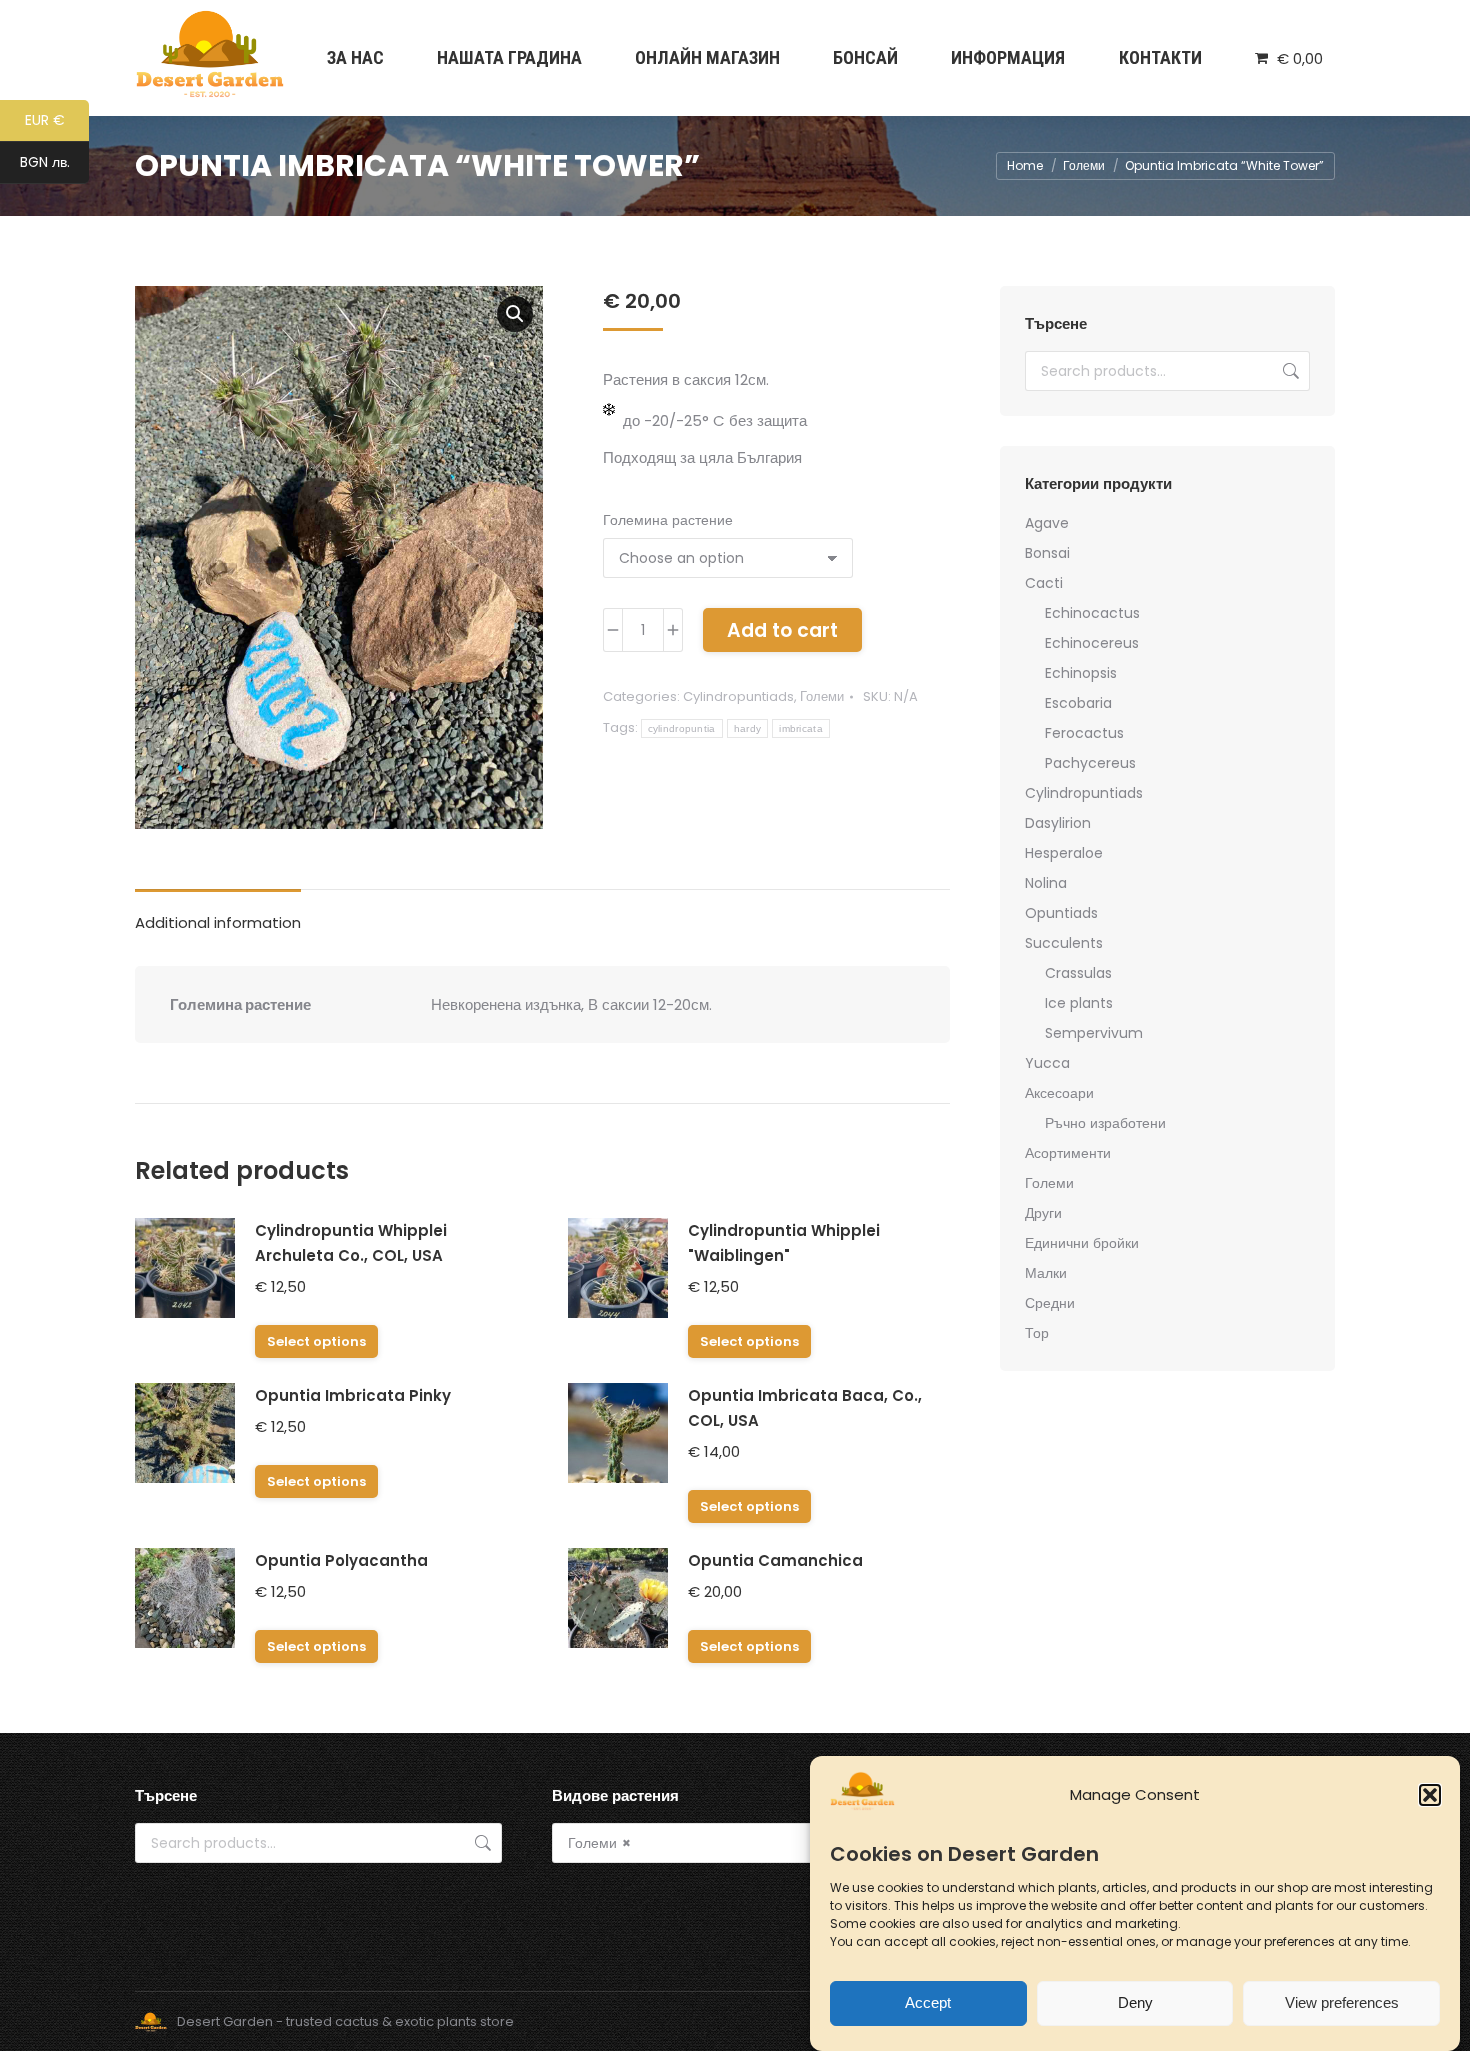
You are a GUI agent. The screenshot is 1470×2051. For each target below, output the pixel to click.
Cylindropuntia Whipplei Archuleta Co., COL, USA (351, 1243)
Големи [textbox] (599, 1843)
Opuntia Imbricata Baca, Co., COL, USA (805, 1408)
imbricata (801, 728)
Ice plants (1079, 1003)
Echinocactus (1092, 613)
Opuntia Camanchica (775, 1560)
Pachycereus (1090, 763)
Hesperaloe (1064, 853)
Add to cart (782, 630)
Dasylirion (1058, 823)
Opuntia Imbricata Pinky (353, 1395)
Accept (928, 2003)
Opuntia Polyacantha (341, 1560)
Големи (822, 696)
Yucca (1047, 1063)
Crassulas (1078, 973)
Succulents (1064, 943)
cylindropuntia (682, 728)
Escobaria (1078, 703)
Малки (1046, 1273)
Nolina (1046, 883)
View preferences (1342, 2003)
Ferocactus (1084, 733)
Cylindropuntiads (738, 696)
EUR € (57, 121)
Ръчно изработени (1105, 1123)
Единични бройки (1082, 1243)
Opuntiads (1061, 913)
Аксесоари (1059, 1093)
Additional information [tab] (218, 922)
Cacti (1044, 583)
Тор (1037, 1333)
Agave (1047, 523)
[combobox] (735, 1843)
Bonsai (1047, 553)
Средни (1050, 1303)
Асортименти (1068, 1153)
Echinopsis (1081, 673)
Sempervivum (1094, 1033)
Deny (1135, 2003)
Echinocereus (1092, 643)
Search (1289, 371)
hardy (748, 728)
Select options (316, 1341)
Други (1043, 1213)
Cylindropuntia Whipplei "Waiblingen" (784, 1243)
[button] (1430, 1795)
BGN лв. (54, 163)
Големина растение (668, 520)
